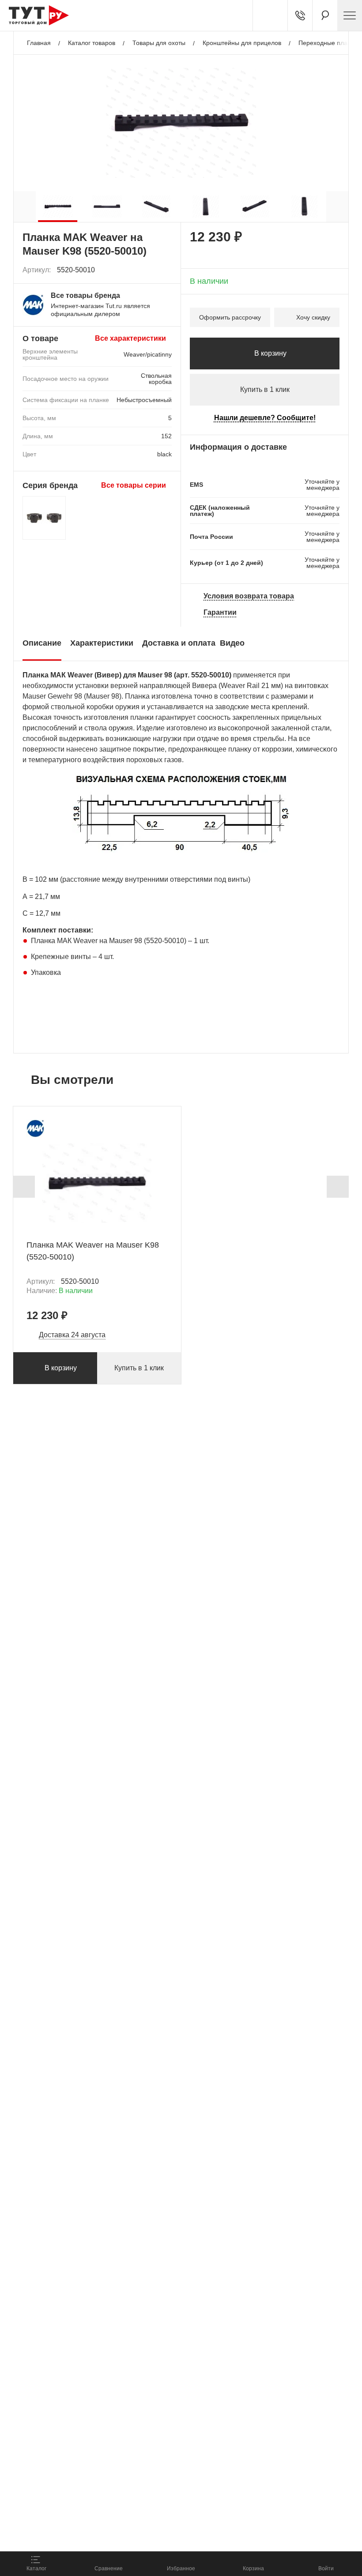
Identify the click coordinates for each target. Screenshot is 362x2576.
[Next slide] (338, 1187)
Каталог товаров (92, 43)
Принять (125, 2534)
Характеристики (102, 643)
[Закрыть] (160, 2501)
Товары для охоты (159, 43)
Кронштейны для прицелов (242, 43)
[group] (58, 207)
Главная (39, 43)
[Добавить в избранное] (166, 270)
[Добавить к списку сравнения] (146, 270)
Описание (42, 643)
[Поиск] (325, 15)
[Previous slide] (24, 1187)
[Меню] (350, 15)
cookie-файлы (119, 2495)
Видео (232, 643)
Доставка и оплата (179, 643)
